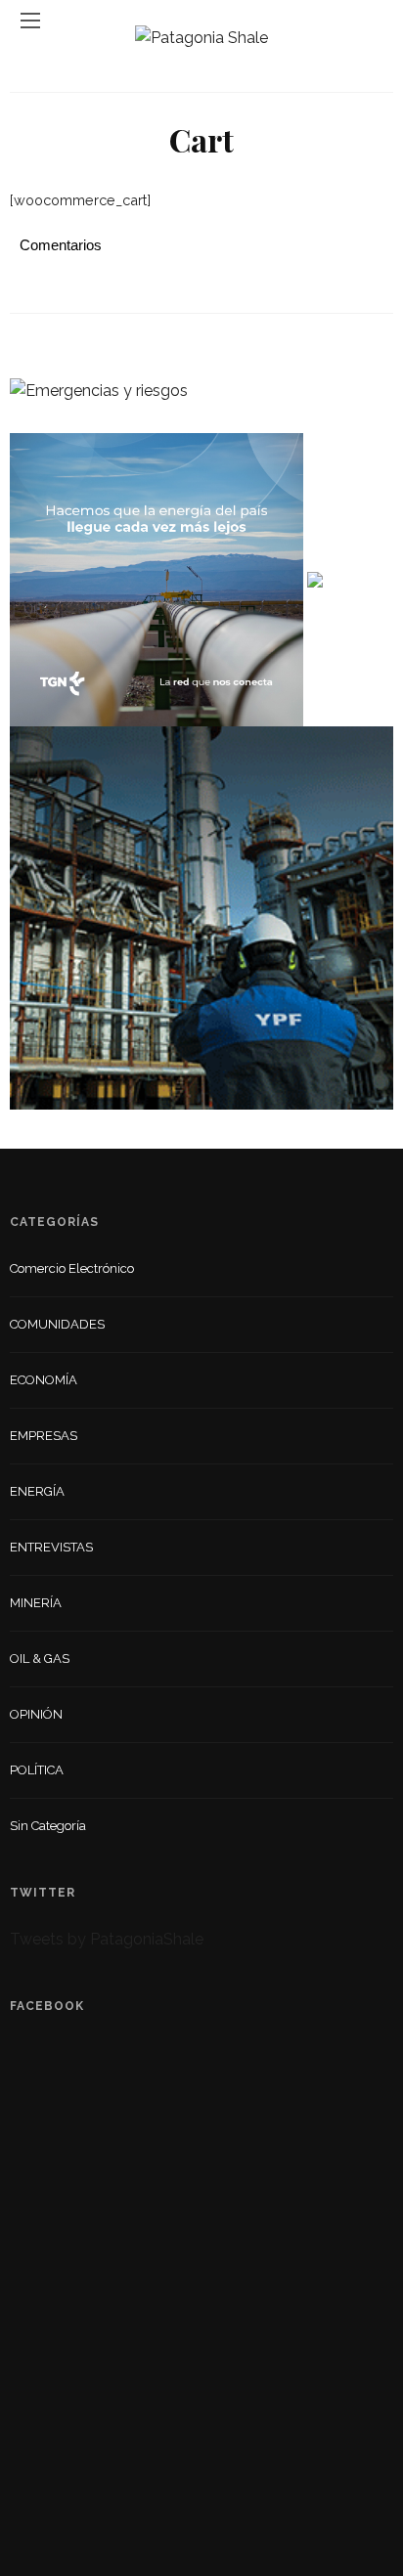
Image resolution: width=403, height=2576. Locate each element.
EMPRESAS (44, 1436)
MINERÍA (36, 1603)
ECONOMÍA (44, 1380)
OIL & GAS (40, 1659)
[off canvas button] (30, 21)
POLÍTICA (37, 1770)
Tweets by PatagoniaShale (107, 1939)
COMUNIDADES (57, 1324)
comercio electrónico (72, 1268)
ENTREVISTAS (51, 1547)
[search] (373, 20)
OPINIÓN (36, 1714)
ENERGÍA (37, 1491)
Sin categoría (48, 1826)
